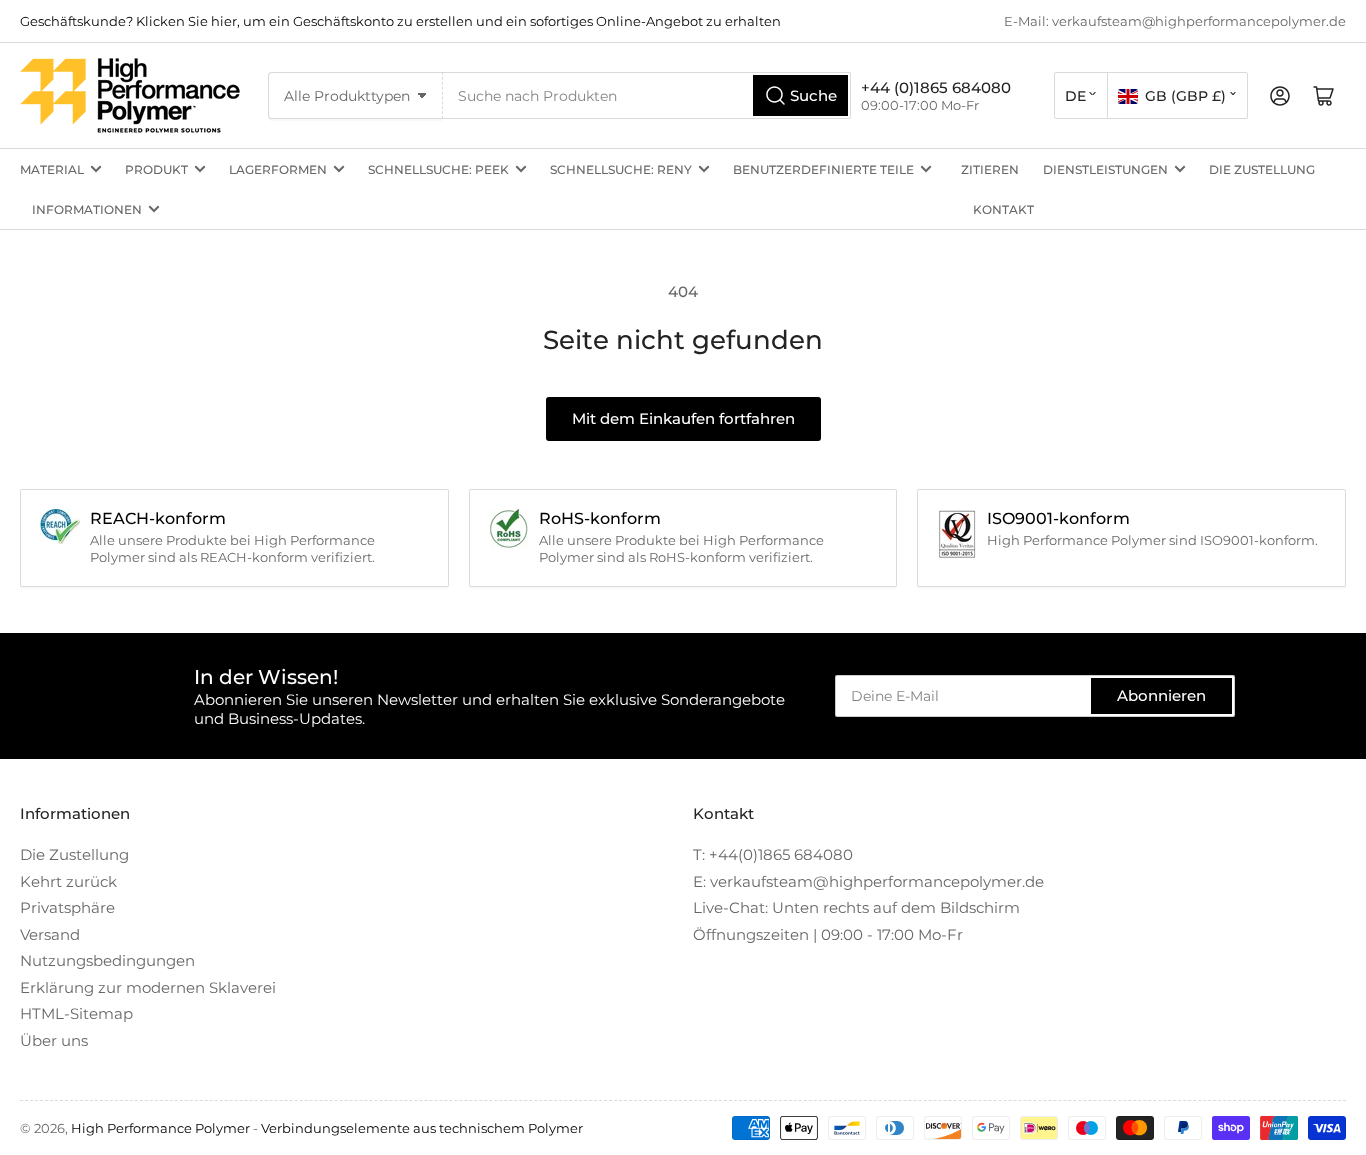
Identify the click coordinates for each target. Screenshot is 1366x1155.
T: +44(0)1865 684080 (773, 854)
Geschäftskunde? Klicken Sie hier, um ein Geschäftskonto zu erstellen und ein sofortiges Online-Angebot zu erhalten (400, 21)
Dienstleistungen (1105, 169)
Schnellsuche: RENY (621, 169)
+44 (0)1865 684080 (936, 87)
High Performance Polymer (160, 1128)
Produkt (156, 169)
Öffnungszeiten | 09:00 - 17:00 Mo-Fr (828, 934)
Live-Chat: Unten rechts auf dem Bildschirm (856, 907)
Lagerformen (278, 169)
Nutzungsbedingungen (107, 960)
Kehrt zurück (68, 881)
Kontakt (1003, 209)
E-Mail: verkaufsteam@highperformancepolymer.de (1175, 21)
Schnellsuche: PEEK (438, 169)
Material (52, 169)
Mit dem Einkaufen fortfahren (683, 418)
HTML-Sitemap (76, 1013)
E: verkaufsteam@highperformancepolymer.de (868, 881)
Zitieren (990, 169)
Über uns (54, 1040)
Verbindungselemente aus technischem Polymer (422, 1128)
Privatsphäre (67, 907)
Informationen (87, 209)
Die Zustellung (1262, 169)
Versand (50, 934)
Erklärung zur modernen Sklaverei (148, 987)
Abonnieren (1161, 695)
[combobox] (647, 95)
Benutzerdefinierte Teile (823, 169)
